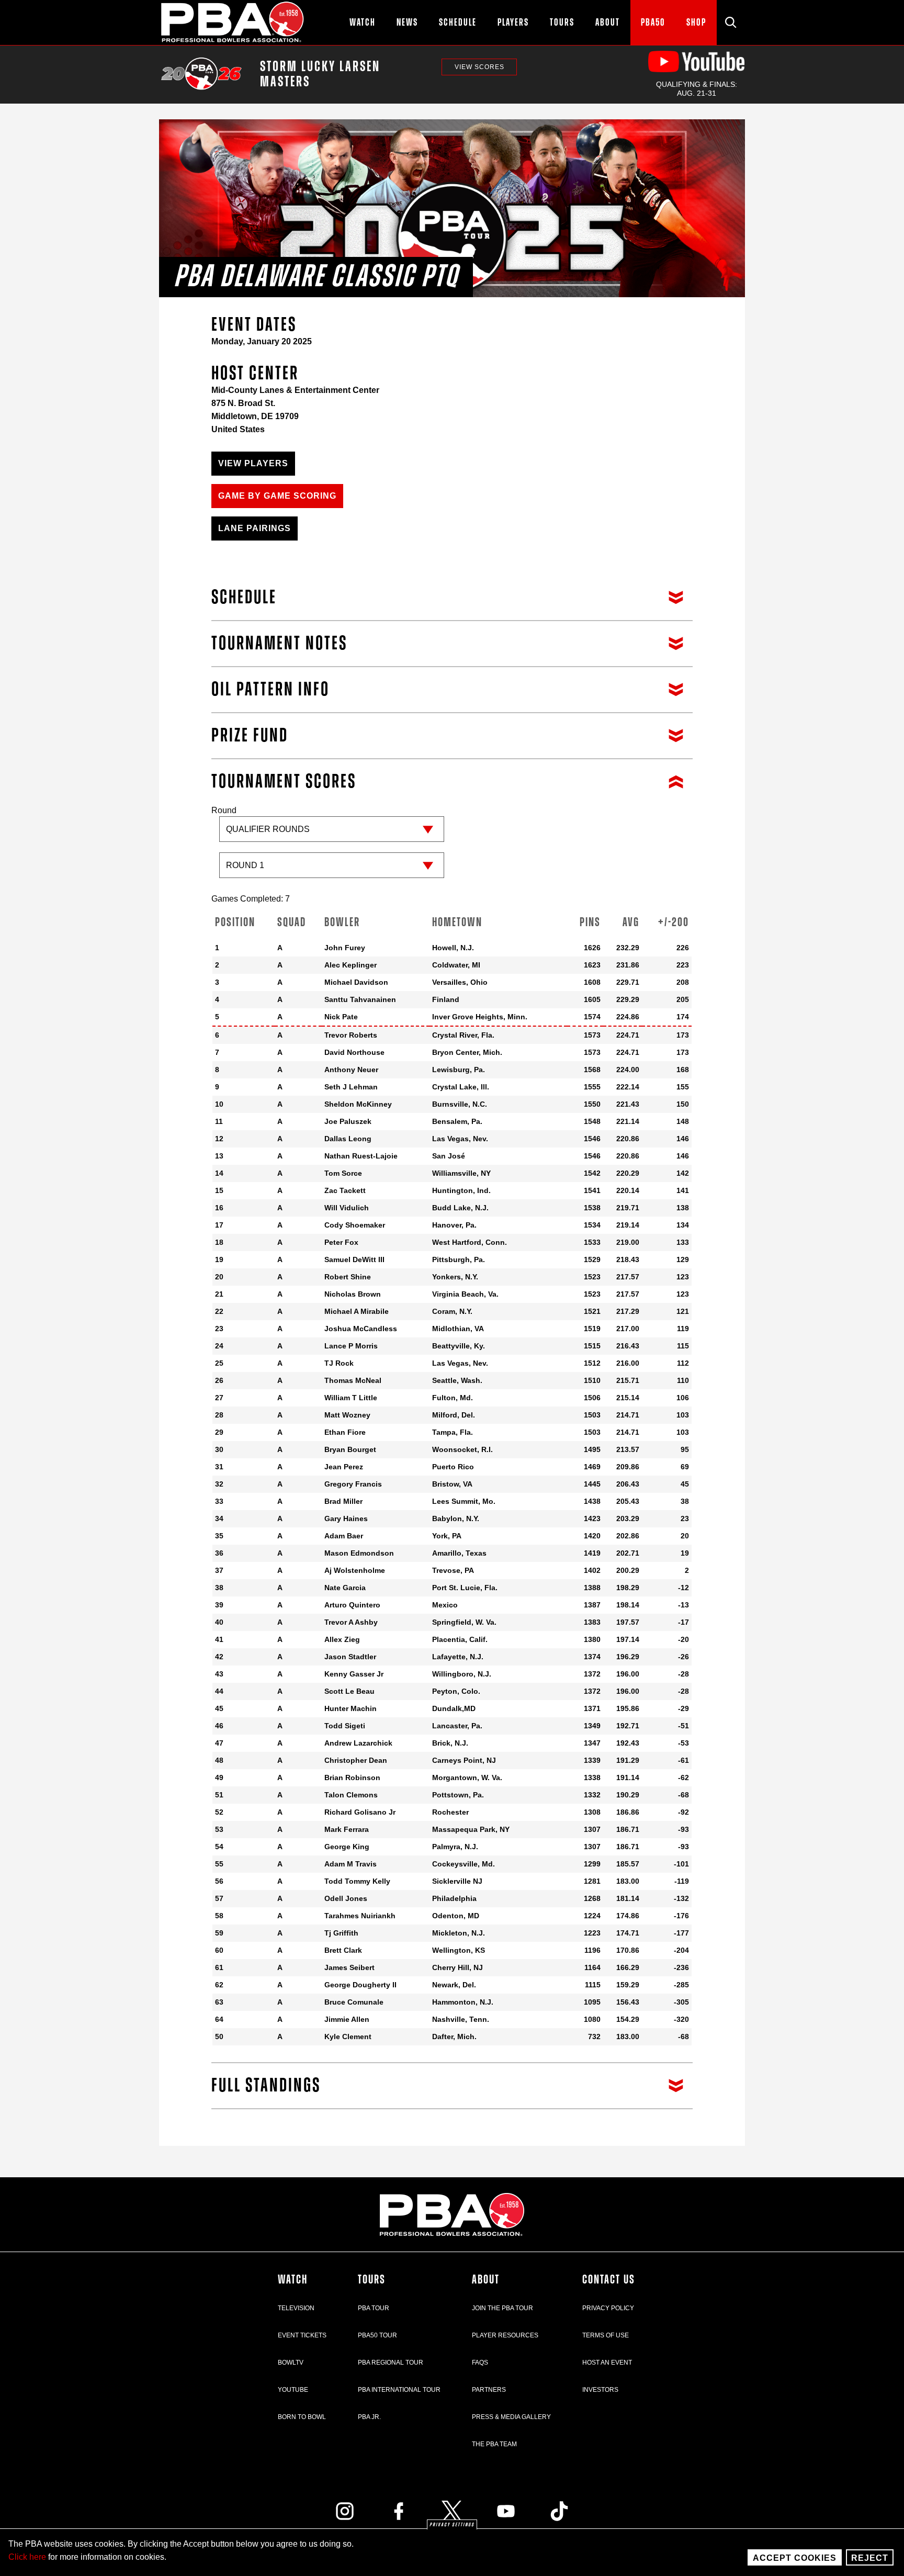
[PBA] (233, 23)
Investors (600, 2390)
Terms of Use (606, 2335)
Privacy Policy (608, 2308)
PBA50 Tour (377, 2335)
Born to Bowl (302, 2417)
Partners (489, 2390)
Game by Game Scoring (277, 496)
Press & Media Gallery (511, 2417)
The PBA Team (494, 2444)
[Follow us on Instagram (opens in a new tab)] (345, 2511)
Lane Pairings (255, 528)
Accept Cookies (795, 2558)
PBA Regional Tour (391, 2363)
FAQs (480, 2363)
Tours (372, 2280)
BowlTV (291, 2363)
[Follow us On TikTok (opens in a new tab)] (559, 2511)
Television (296, 2308)
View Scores (479, 67)
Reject (870, 2558)
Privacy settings (452, 2525)
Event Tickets (302, 2335)
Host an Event (607, 2363)
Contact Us (609, 2280)
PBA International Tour (399, 2390)
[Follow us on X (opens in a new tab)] (452, 2511)
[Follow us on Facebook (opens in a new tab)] (399, 2511)
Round (224, 810)
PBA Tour (374, 2308)
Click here (27, 2557)
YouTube (293, 2390)
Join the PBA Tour (502, 2308)
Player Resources (505, 2335)
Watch (293, 2280)
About (486, 2280)
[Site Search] (731, 23)
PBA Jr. (369, 2417)
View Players (253, 463)
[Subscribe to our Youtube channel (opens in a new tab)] (506, 2511)
